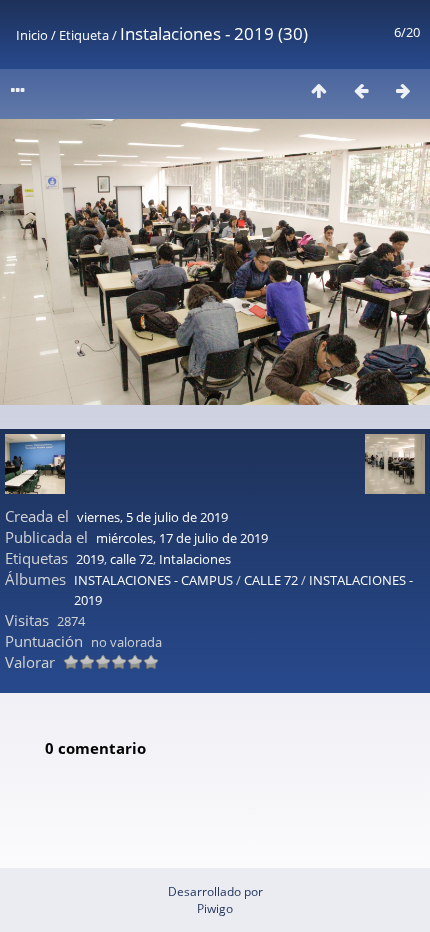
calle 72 (131, 559)
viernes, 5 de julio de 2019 (152, 517)
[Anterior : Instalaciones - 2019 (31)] (361, 90)
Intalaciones (195, 559)
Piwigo (215, 908)
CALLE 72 (271, 580)
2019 (90, 559)
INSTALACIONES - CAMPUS (153, 580)
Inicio (32, 35)
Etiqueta (84, 35)
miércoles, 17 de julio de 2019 (182, 538)
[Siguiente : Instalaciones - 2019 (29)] (403, 90)
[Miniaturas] (319, 90)
